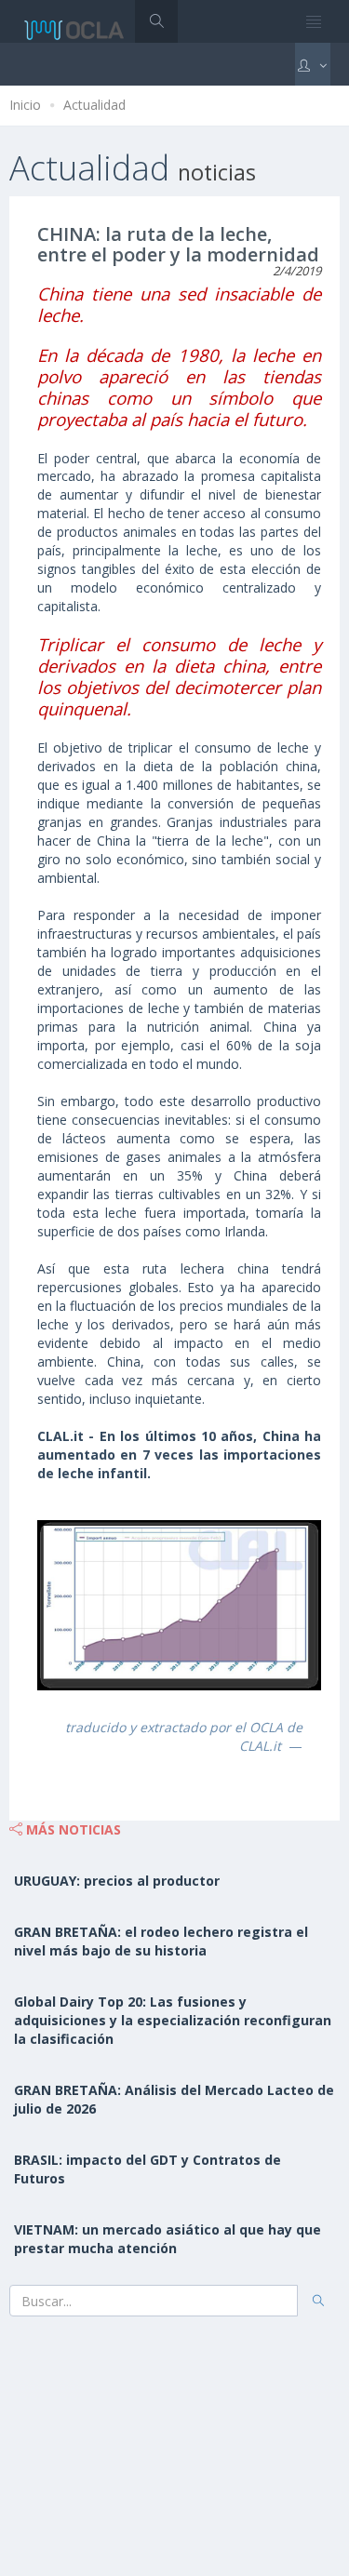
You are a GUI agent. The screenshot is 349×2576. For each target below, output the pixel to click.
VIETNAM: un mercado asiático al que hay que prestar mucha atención (168, 2239)
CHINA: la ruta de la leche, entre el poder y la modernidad (178, 244)
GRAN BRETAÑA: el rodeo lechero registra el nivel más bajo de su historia (161, 1941)
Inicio (25, 105)
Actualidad (94, 105)
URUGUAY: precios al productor (117, 1881)
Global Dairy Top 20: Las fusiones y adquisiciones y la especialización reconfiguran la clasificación (173, 2020)
